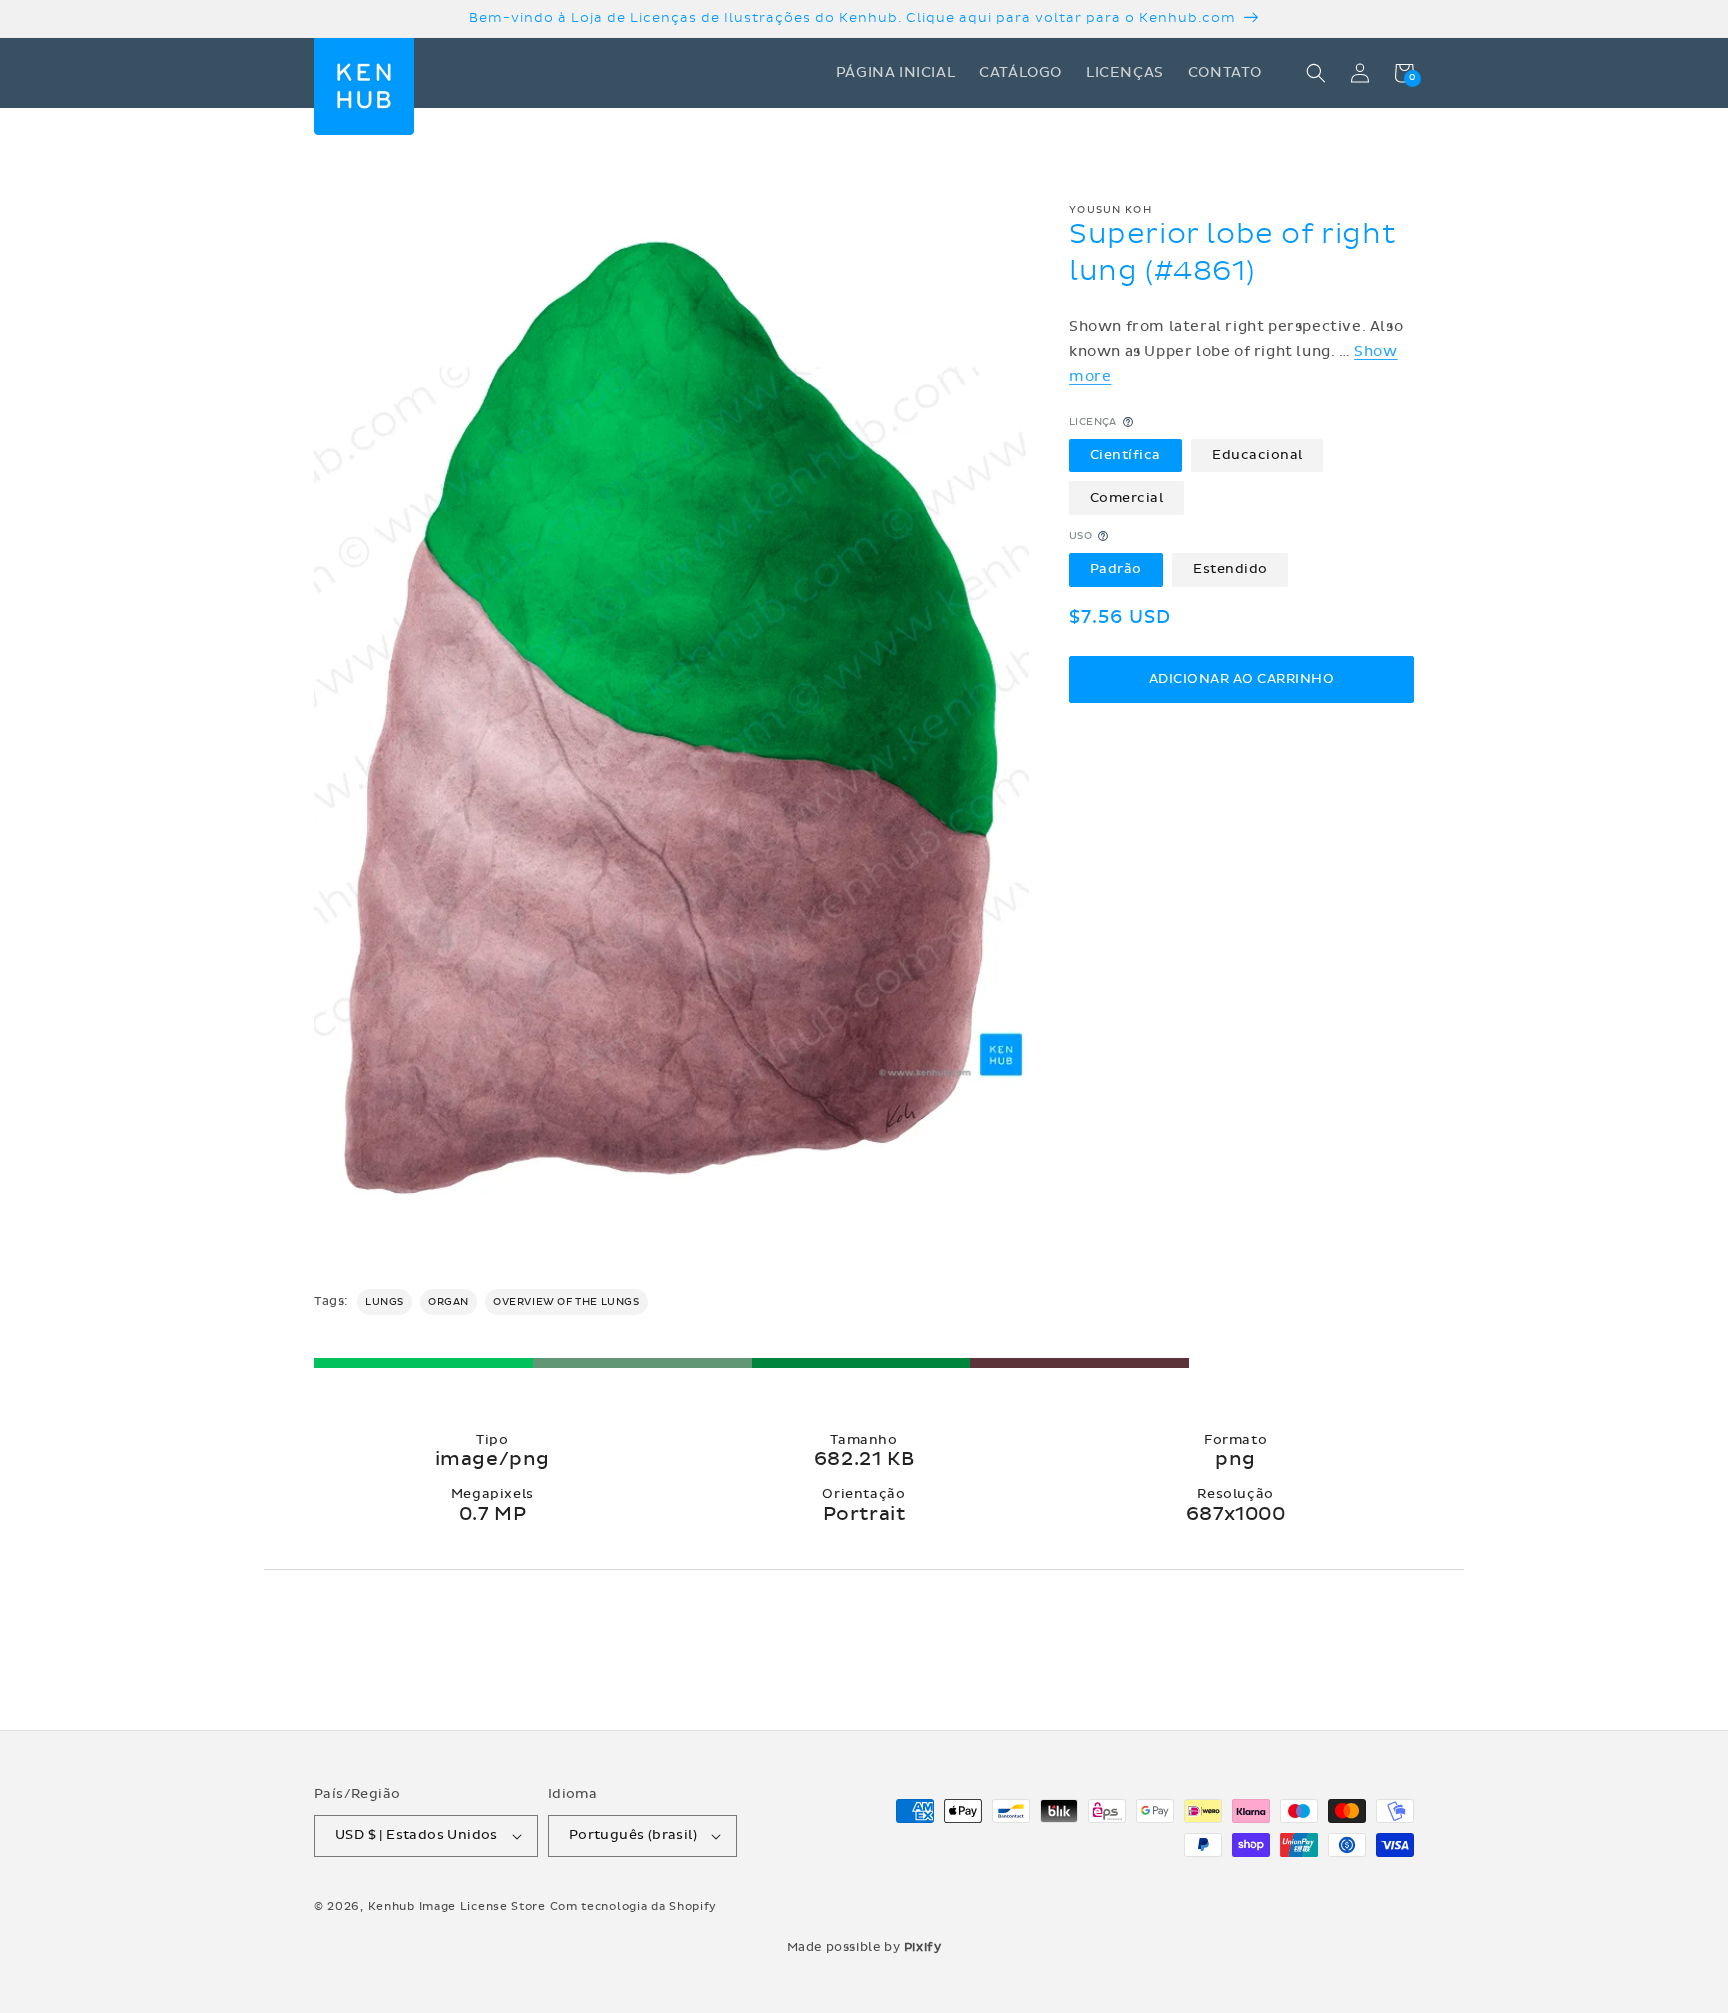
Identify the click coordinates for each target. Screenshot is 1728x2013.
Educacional (1257, 455)
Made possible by (864, 1947)
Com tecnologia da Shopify (634, 1906)
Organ (448, 1302)
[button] (1316, 73)
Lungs (384, 1302)
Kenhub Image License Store (457, 1906)
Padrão (1116, 569)
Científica (1125, 455)
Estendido (1230, 569)
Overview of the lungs (566, 1302)
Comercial (1127, 497)
